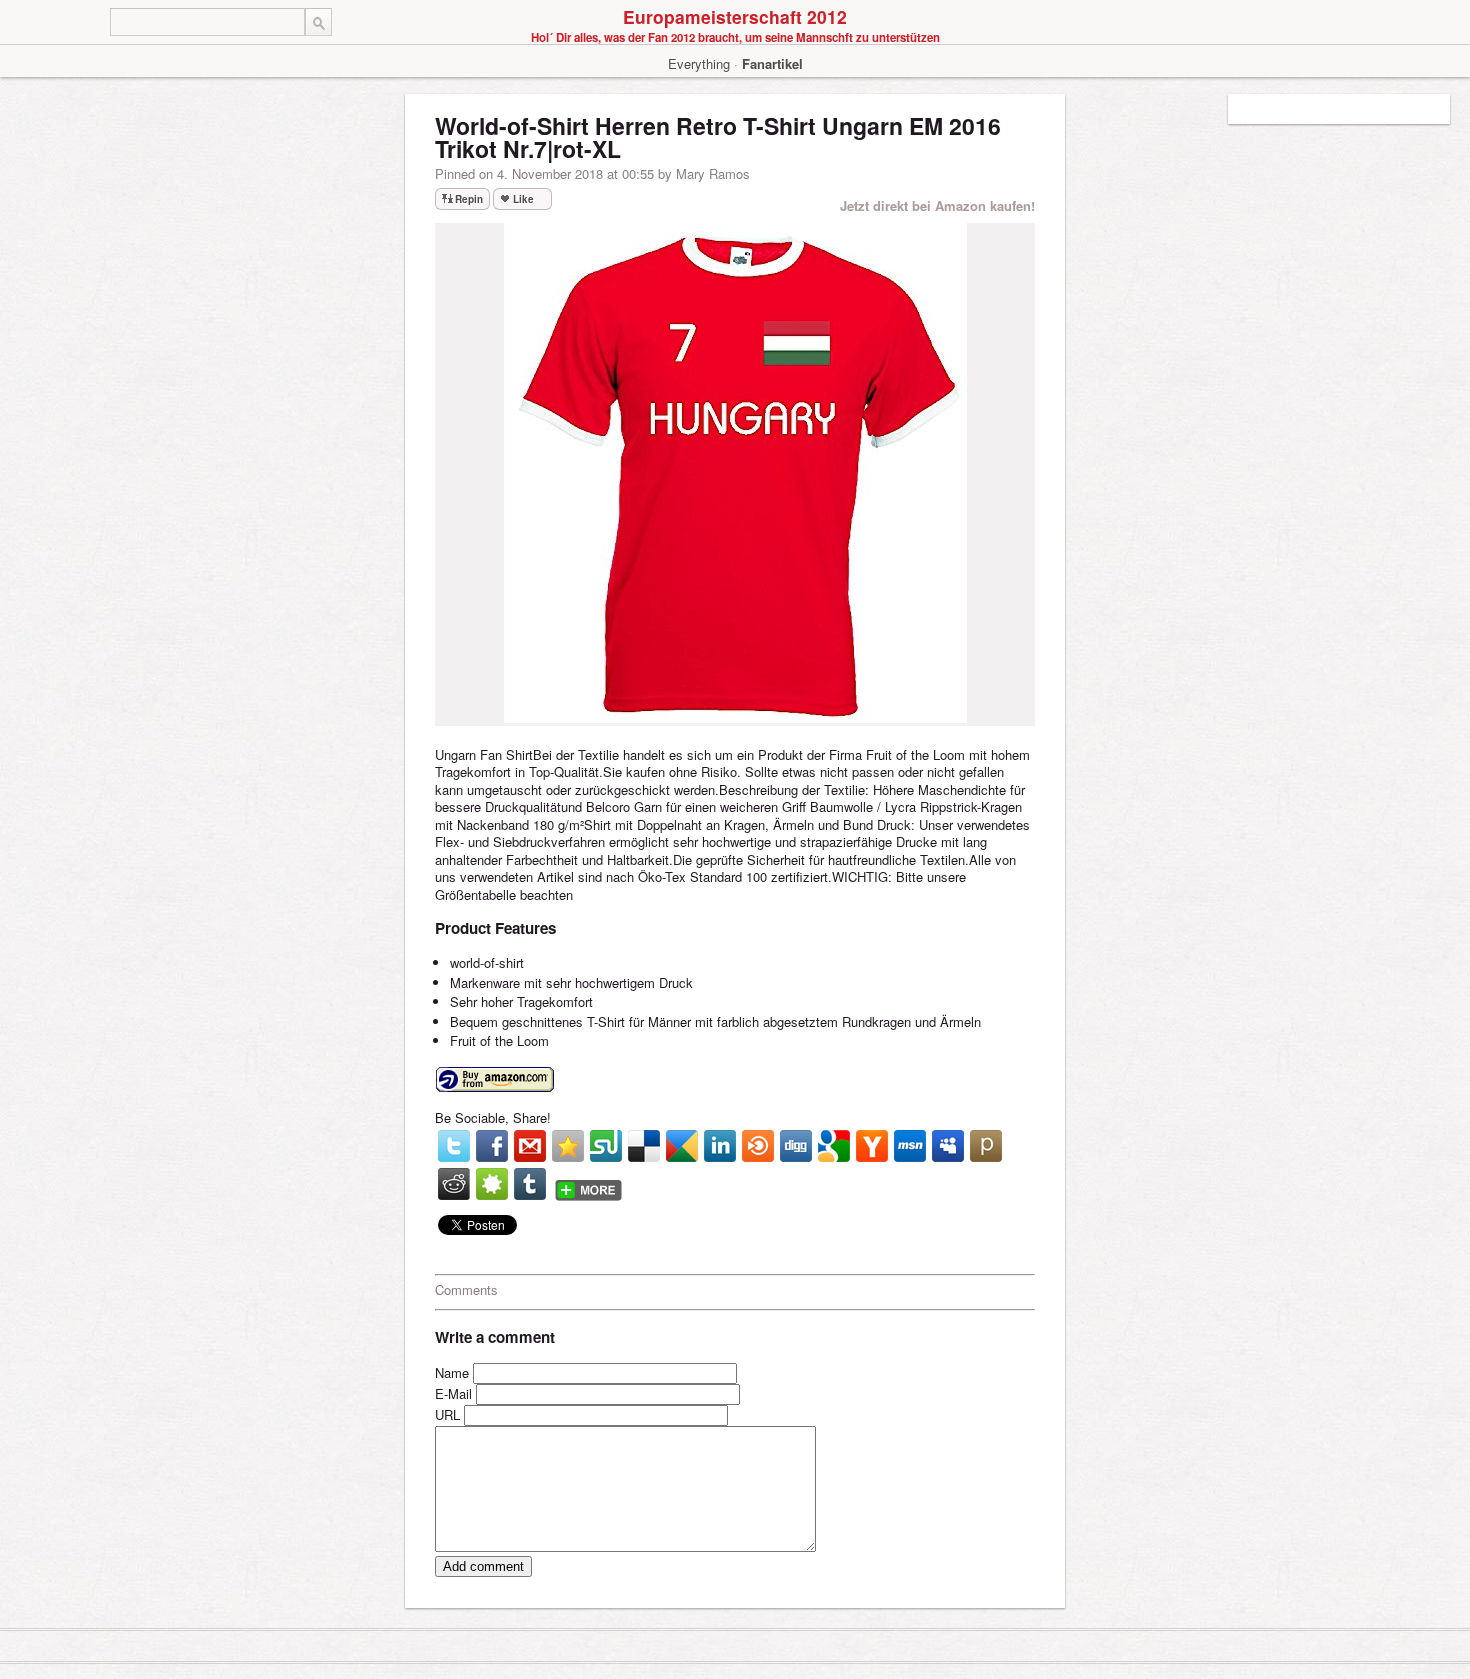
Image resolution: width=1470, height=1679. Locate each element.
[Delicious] (644, 1146)
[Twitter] (454, 1146)
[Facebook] (492, 1146)
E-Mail (453, 1393)
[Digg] (796, 1146)
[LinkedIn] (720, 1146)
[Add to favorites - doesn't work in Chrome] (568, 1146)
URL (447, 1414)
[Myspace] (948, 1146)
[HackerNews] (872, 1146)
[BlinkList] (758, 1146)
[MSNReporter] (910, 1146)
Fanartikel (772, 63)
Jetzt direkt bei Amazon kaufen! (937, 205)
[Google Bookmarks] (834, 1146)
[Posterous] (986, 1146)
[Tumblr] (530, 1184)
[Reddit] (454, 1184)
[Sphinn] (492, 1184)
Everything (699, 63)
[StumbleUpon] (606, 1146)
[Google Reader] (682, 1146)
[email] (530, 1146)
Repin (469, 199)
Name (452, 1372)
